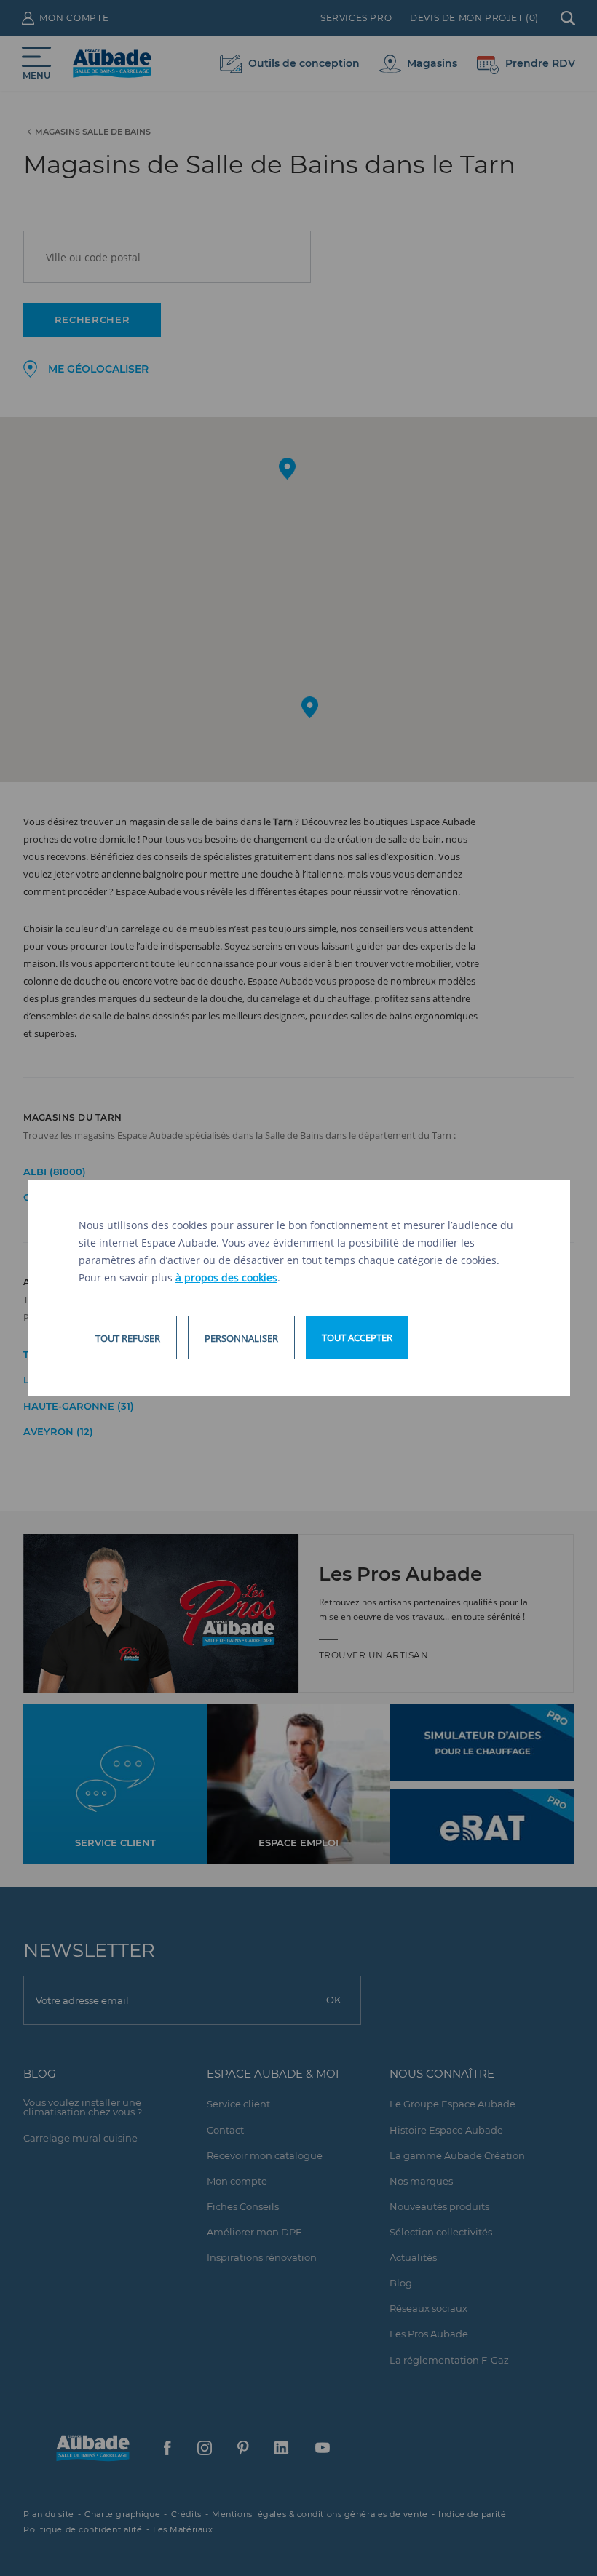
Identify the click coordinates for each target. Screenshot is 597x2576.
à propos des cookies (226, 1277)
